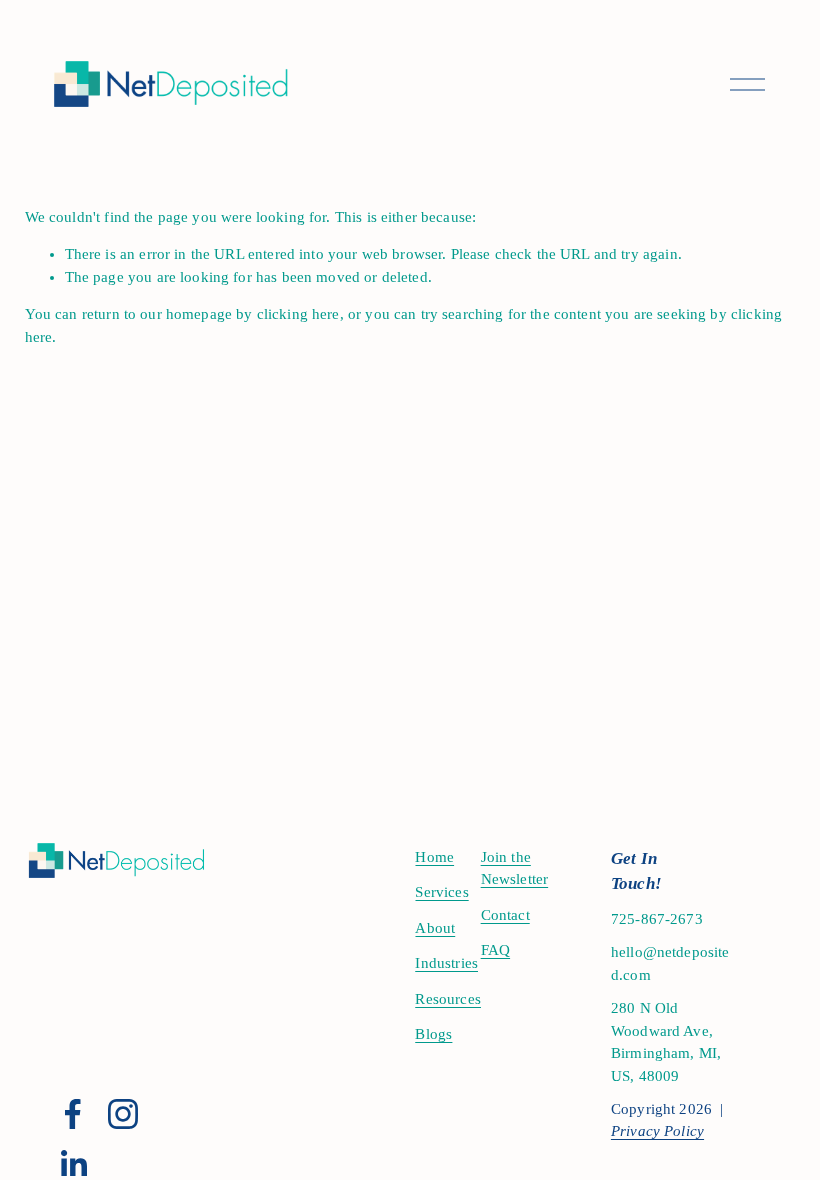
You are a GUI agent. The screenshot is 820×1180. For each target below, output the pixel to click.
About (435, 928)
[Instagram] (123, 1114)
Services (441, 892)
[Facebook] (73, 1114)
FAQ (495, 950)
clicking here (298, 314)
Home (434, 857)
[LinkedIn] (73, 1164)
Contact (505, 915)
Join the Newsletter (515, 868)
